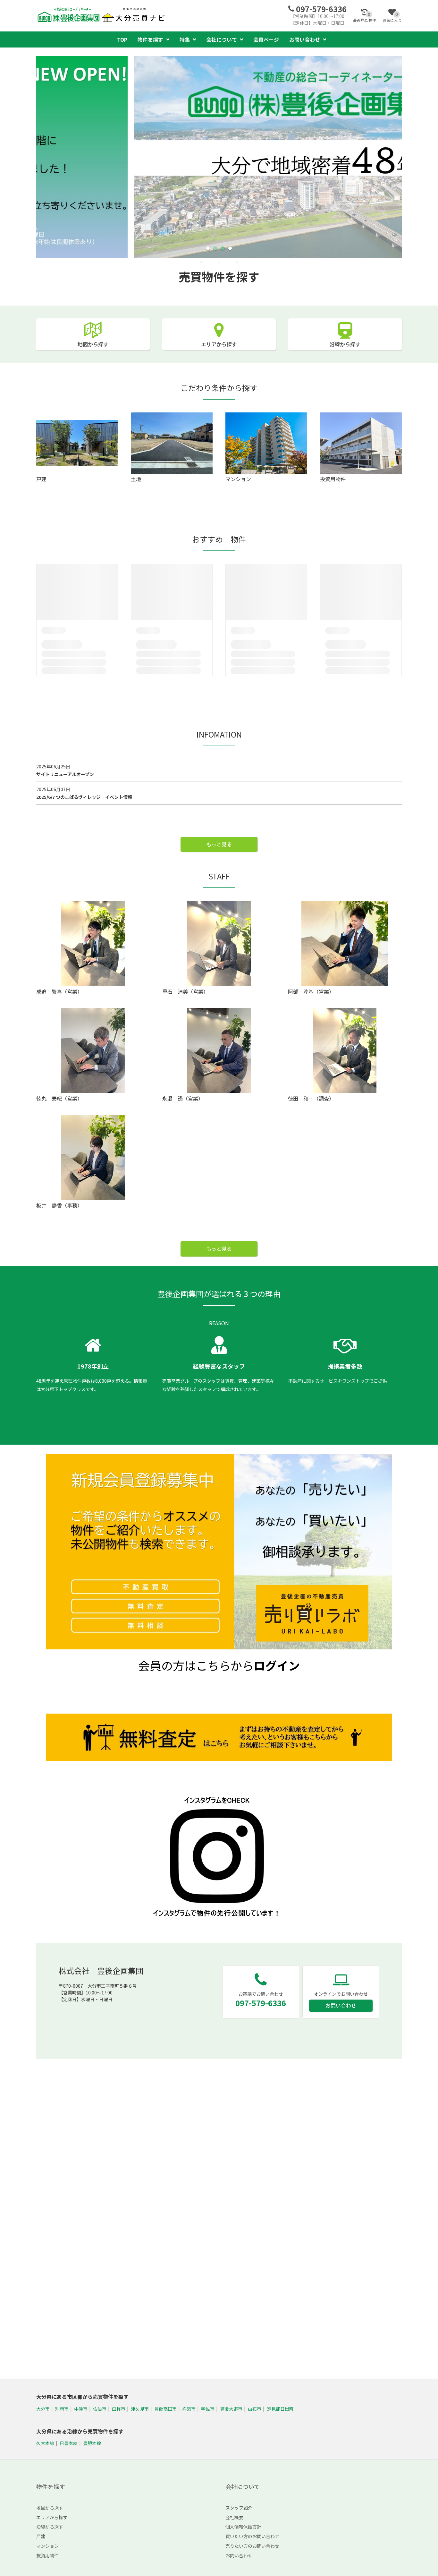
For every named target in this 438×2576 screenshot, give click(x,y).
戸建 (41, 2536)
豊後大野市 (231, 2408)
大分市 (43, 2408)
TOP (122, 39)
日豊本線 (69, 2443)
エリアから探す (219, 344)
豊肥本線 (92, 2443)
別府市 (62, 2408)
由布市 (255, 2408)
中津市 (81, 2408)
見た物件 (365, 17)
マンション (47, 2546)
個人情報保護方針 (243, 2527)
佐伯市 (100, 2408)
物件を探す (150, 39)
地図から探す (93, 344)
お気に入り (392, 17)
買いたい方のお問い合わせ (252, 2536)
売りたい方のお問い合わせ (252, 2546)
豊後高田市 (165, 2408)
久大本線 (45, 2443)
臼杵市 (119, 2408)
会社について (222, 39)
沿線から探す (345, 344)
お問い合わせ (341, 2005)
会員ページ (266, 39)
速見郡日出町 (280, 2408)
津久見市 (140, 2408)
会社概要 (234, 2517)
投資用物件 (47, 2555)
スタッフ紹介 (239, 2508)
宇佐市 (208, 2408)
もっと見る (219, 844)
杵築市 (189, 2408)
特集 (185, 39)
